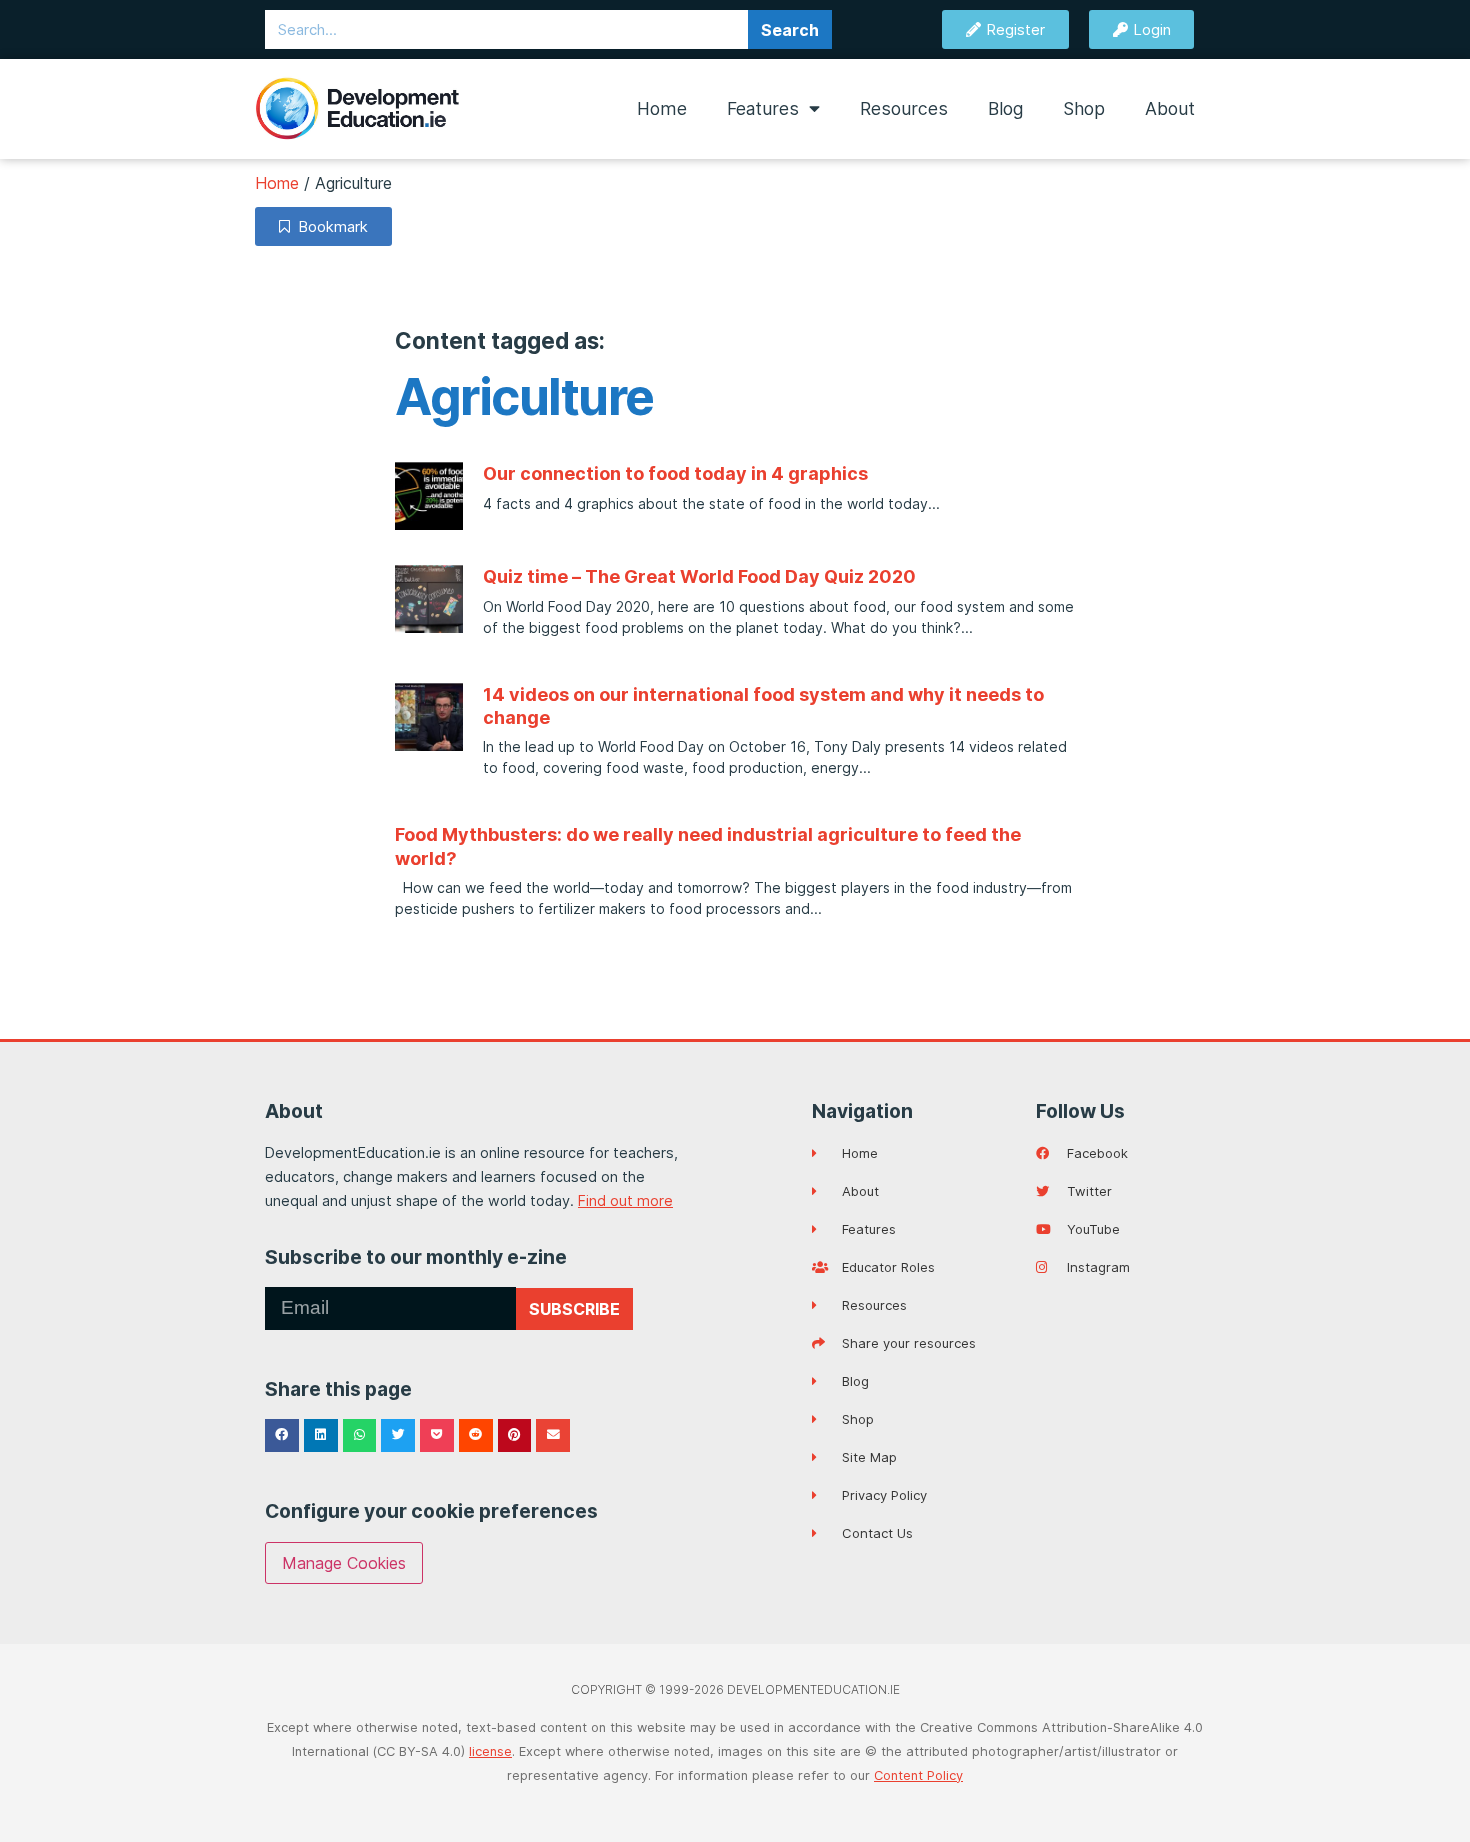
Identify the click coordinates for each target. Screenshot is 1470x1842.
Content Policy (918, 1775)
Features (763, 108)
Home (662, 108)
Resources (904, 108)
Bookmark (329, 226)
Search (790, 30)
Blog (1005, 108)
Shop (1084, 108)
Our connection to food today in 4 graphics (675, 473)
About (1170, 108)
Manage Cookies (344, 1563)
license (490, 1751)
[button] (282, 1436)
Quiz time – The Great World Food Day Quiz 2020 (699, 576)
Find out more (625, 1200)
